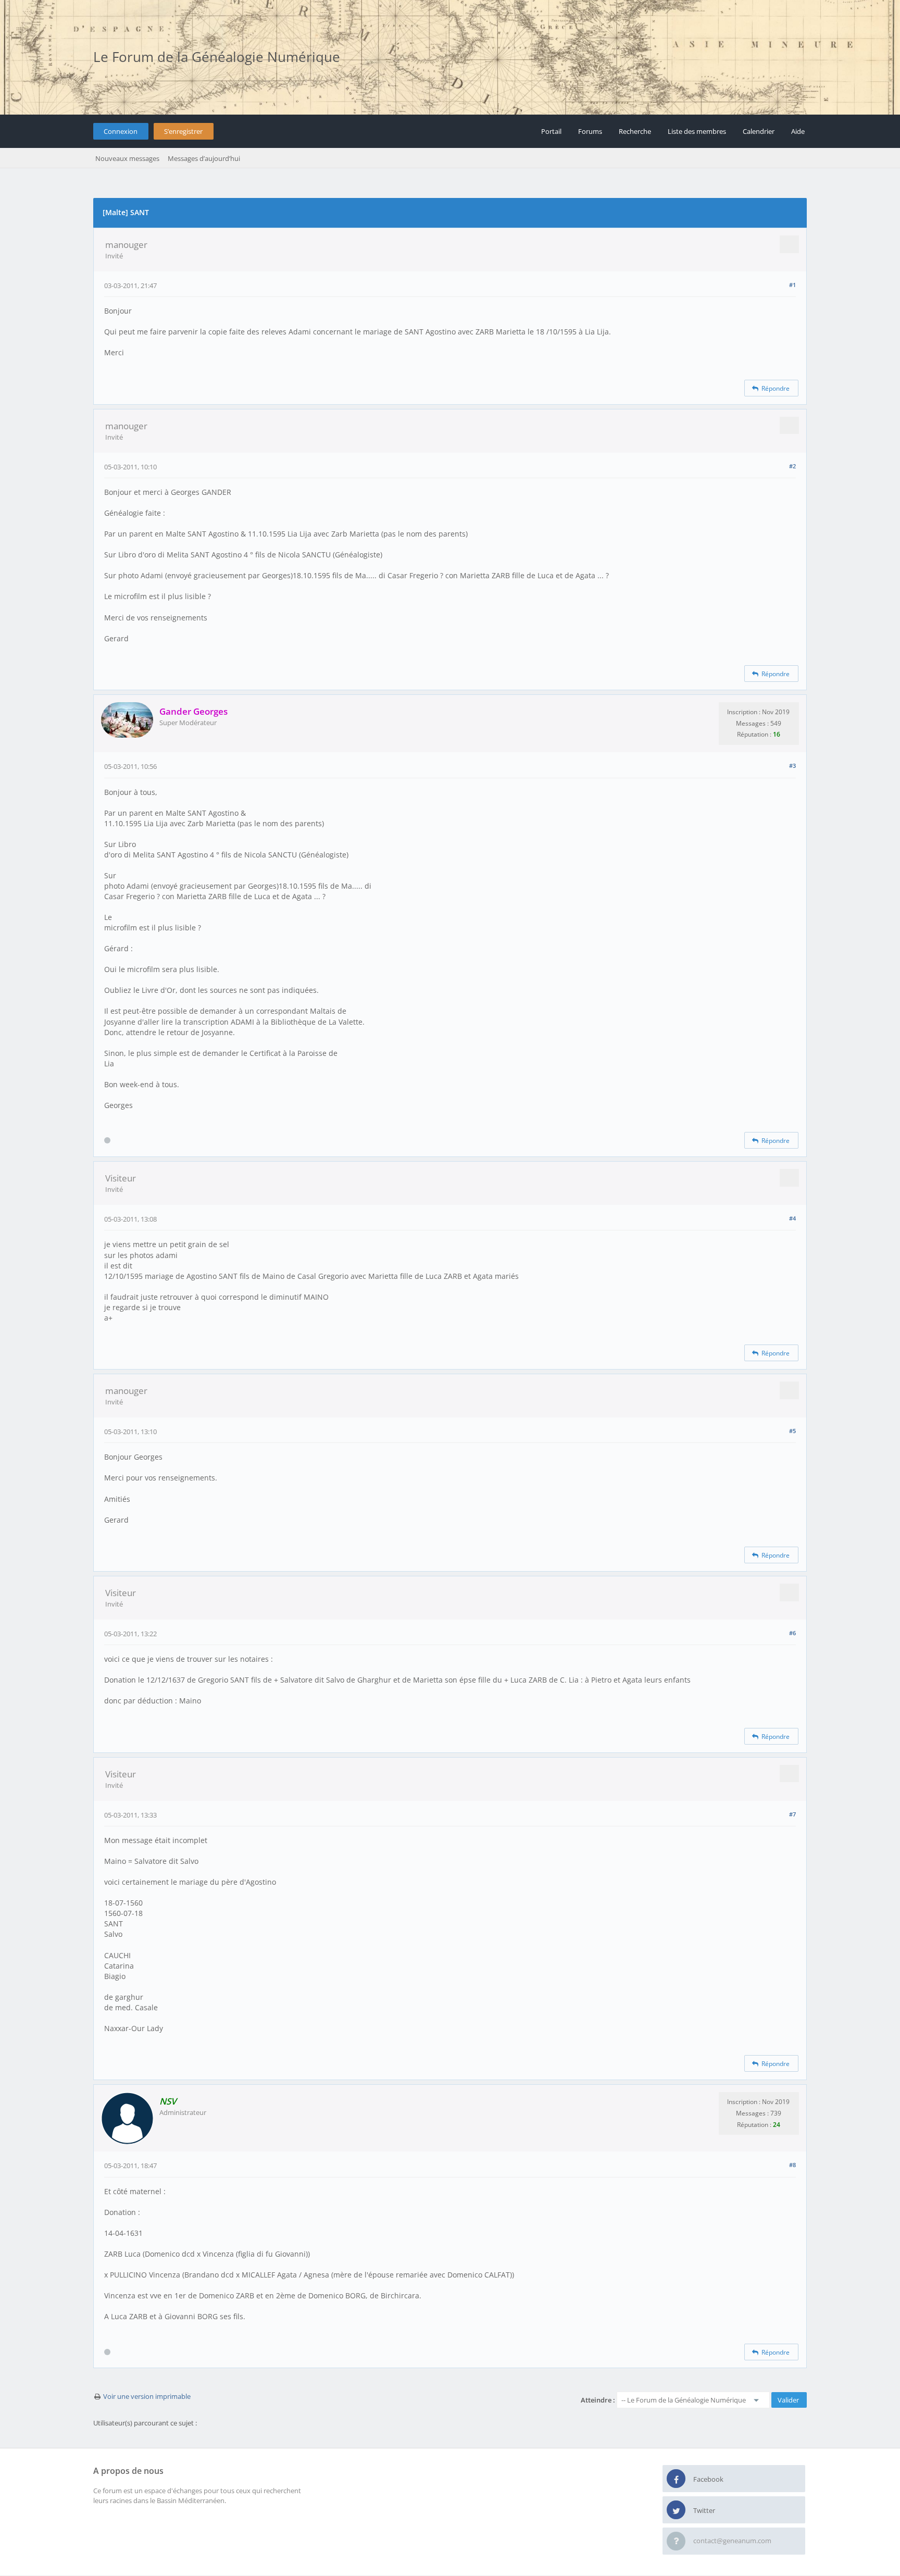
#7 (792, 1814)
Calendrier (759, 131)
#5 (792, 1431)
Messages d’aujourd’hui (204, 158)
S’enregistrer (183, 131)
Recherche (635, 131)
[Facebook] (676, 2479)
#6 (792, 1633)
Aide (798, 131)
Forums (590, 131)
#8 (792, 2165)
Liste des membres (697, 131)
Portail (551, 131)
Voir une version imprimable (147, 2396)
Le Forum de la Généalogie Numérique (217, 57)
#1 (792, 285)
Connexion (121, 131)
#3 (792, 766)
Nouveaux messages (127, 158)
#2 (792, 466)
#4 (792, 1218)
